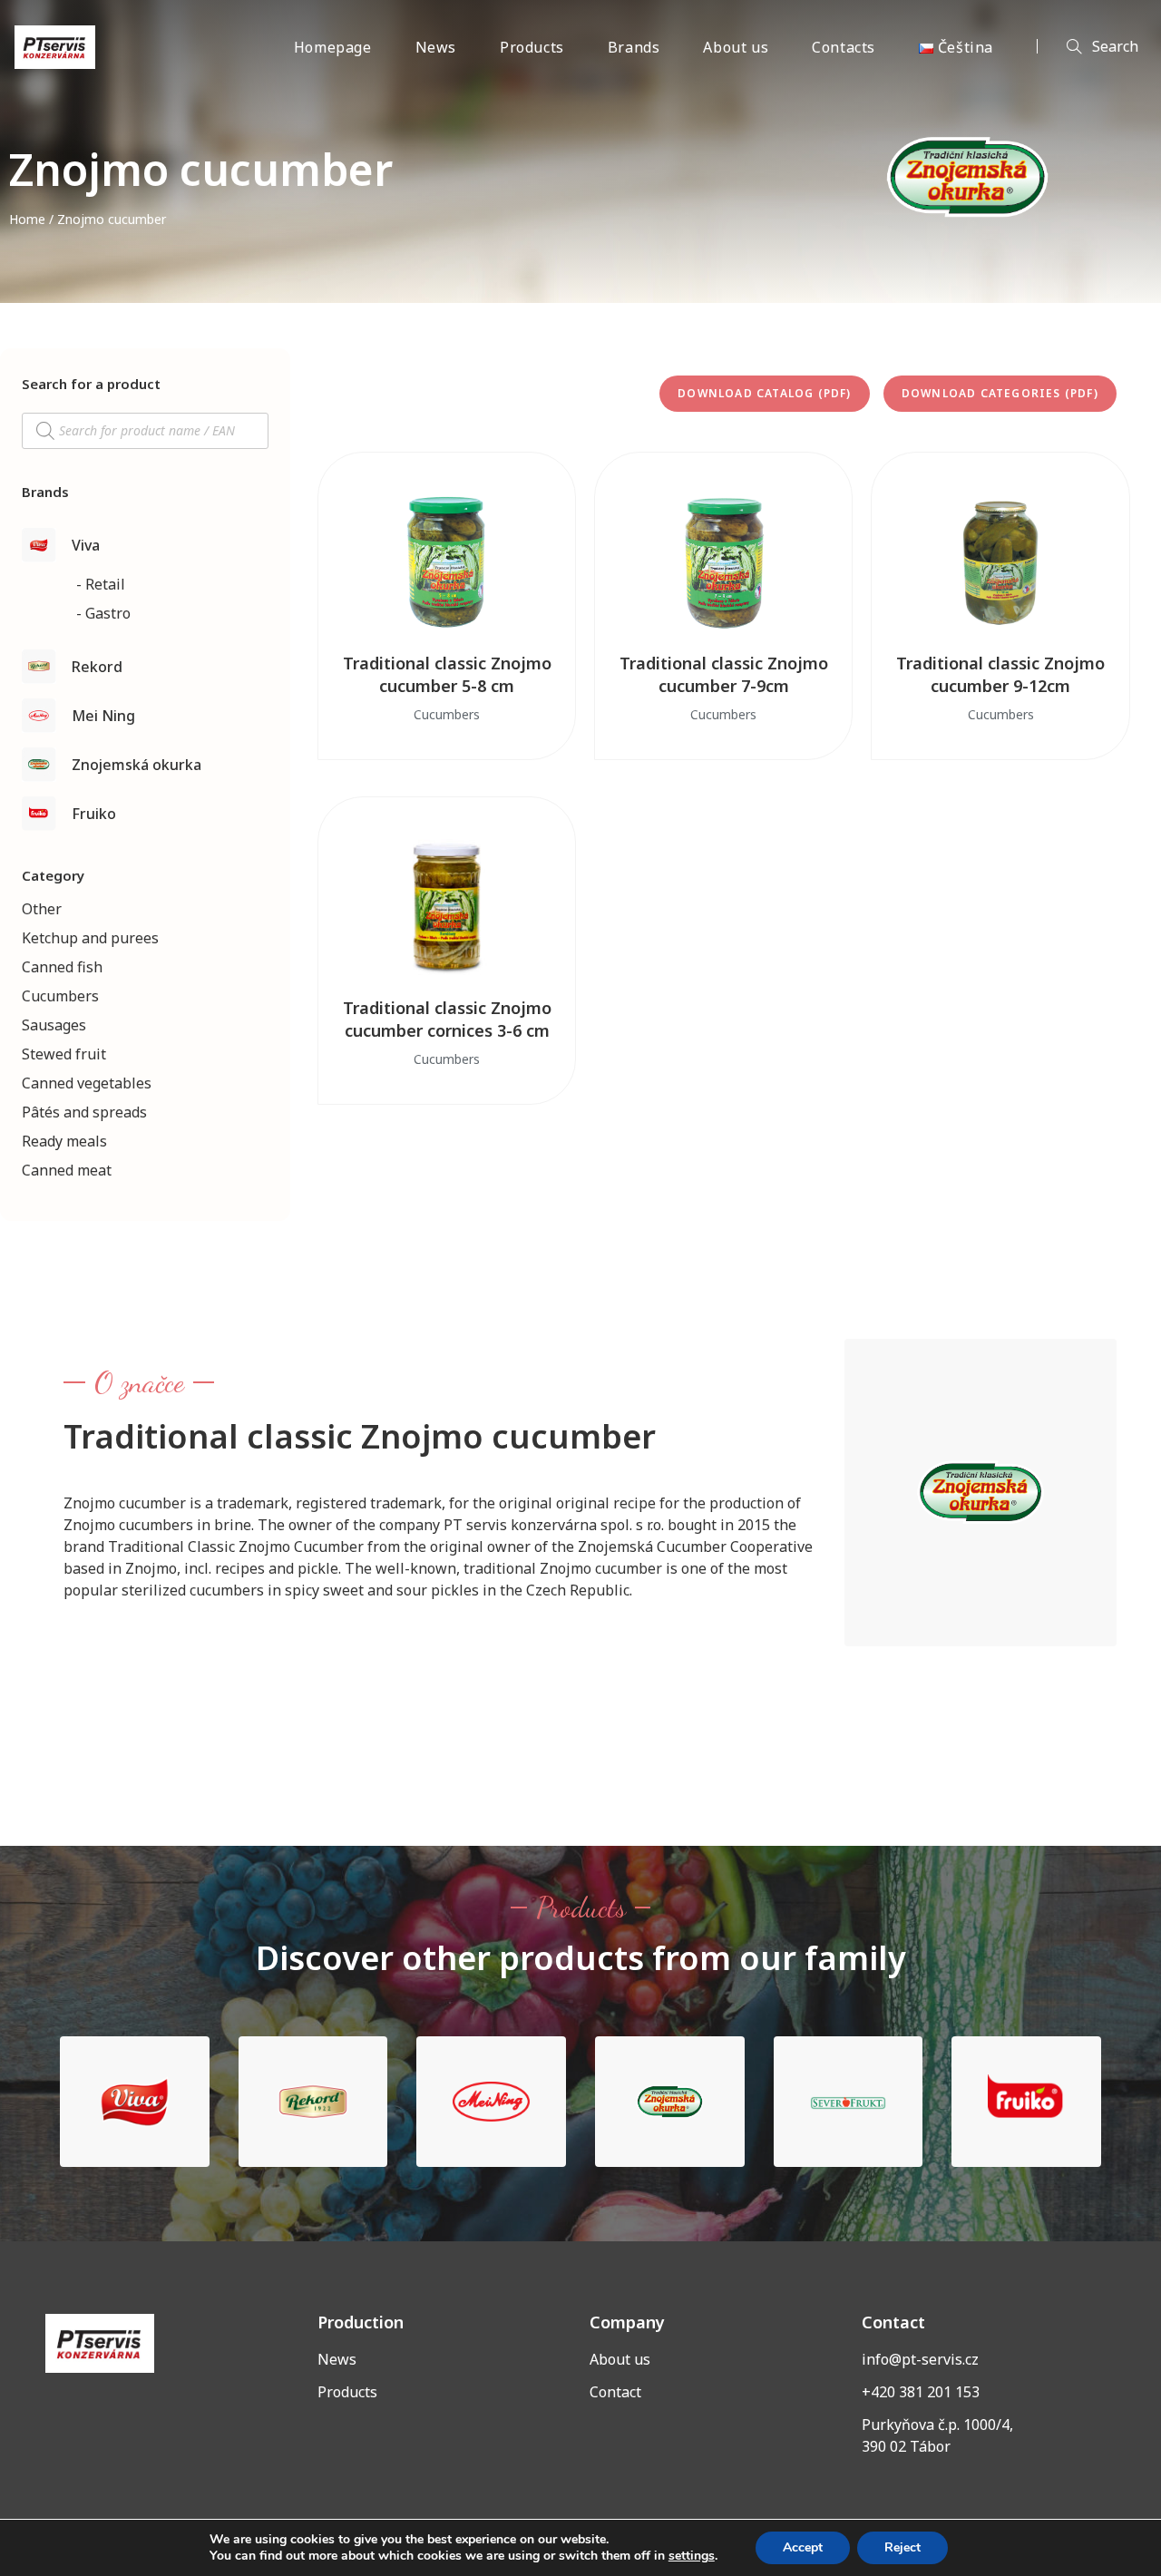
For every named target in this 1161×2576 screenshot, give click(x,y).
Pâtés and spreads (84, 1112)
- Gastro (103, 613)
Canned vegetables (87, 1083)
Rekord (97, 667)
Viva (86, 545)
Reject (902, 2547)
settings (692, 2556)
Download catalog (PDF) (764, 393)
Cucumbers (60, 996)
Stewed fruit (64, 1054)
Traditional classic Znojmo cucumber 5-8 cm (447, 674)
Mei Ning (103, 716)
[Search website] (1088, 47)
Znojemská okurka (137, 765)
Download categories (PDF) (1000, 393)
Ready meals (64, 1141)
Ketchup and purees (90, 938)
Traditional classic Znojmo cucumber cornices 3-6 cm (447, 1019)
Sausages (54, 1025)
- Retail (101, 584)
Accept (803, 2547)
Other (42, 909)
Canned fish (62, 967)
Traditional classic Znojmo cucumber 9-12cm (1000, 674)
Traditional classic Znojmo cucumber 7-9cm (724, 674)
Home (27, 219)
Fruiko (94, 814)
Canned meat (67, 1170)
